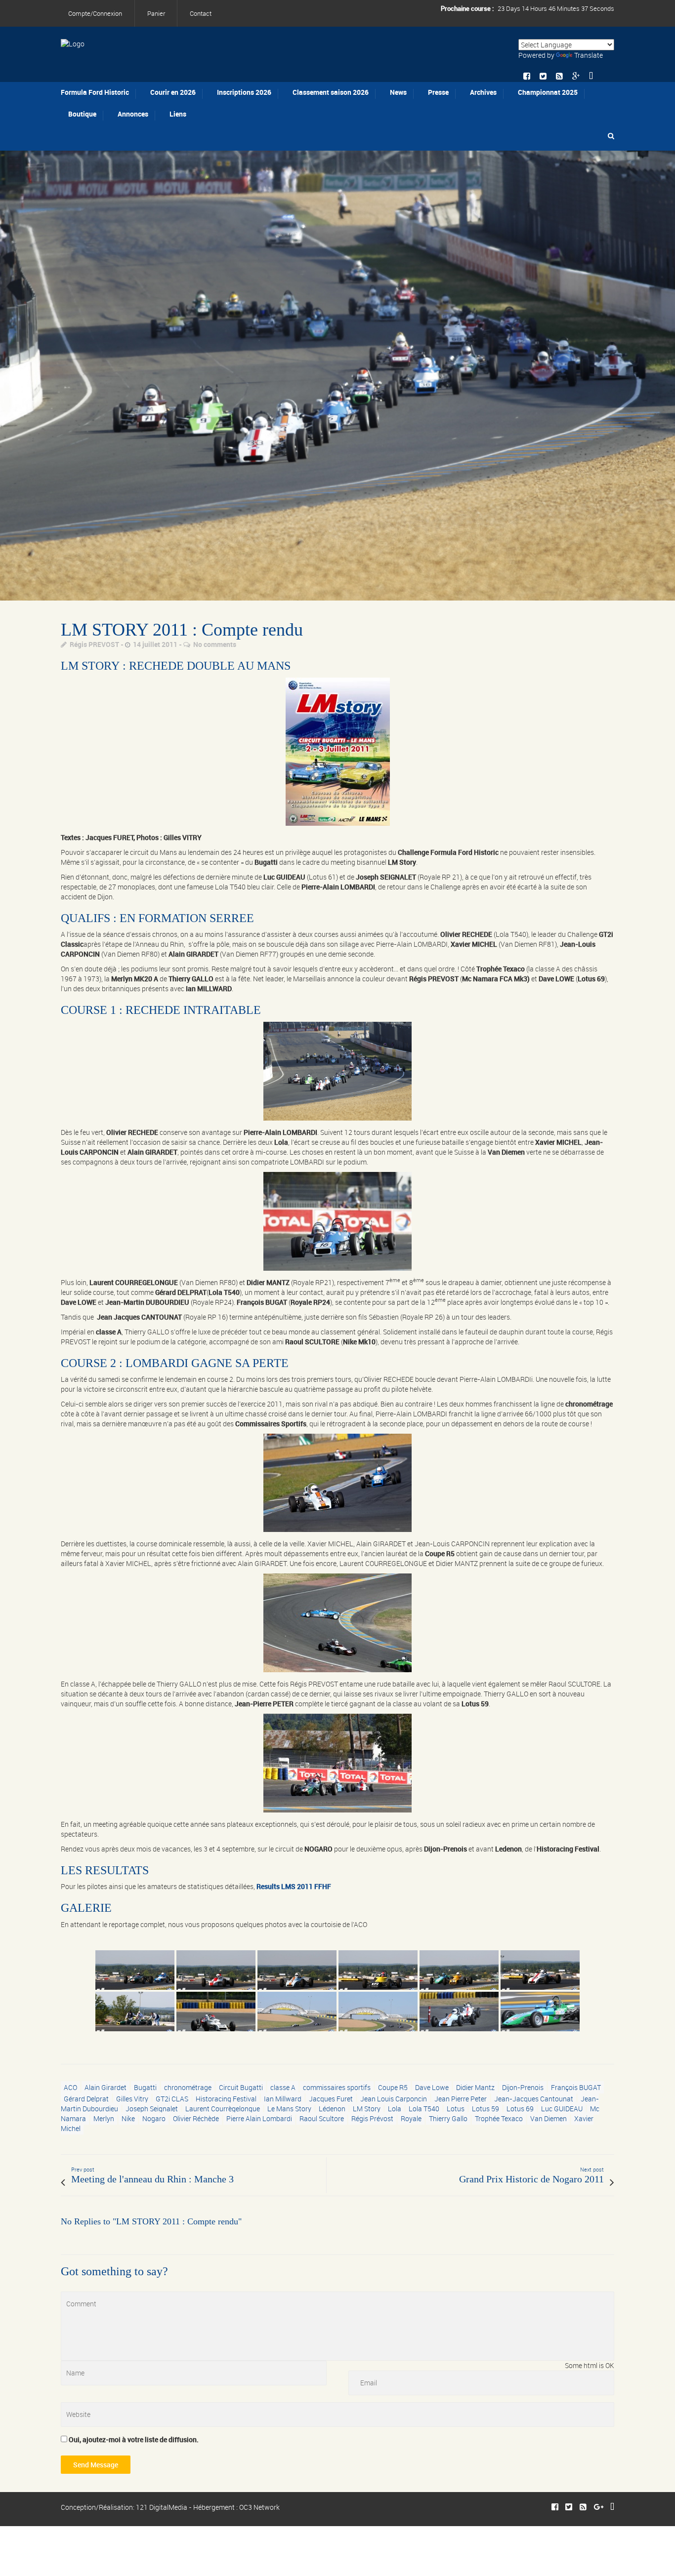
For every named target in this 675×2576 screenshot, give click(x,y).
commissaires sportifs (337, 2087)
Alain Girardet (105, 2087)
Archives (483, 92)
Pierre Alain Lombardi (259, 2118)
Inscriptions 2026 (244, 92)
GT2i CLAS (172, 2099)
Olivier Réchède (196, 2118)
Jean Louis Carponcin (394, 2099)
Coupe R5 (393, 2087)
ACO (70, 2087)
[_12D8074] (337, 376)
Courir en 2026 (173, 92)
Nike (128, 2118)
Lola (395, 2109)
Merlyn (104, 2118)
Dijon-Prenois (523, 2087)
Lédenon (332, 2109)
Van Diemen (548, 2118)
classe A (283, 2087)
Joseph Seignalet (152, 2109)
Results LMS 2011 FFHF (294, 1886)
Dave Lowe (432, 2087)
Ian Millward (283, 2099)
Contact (201, 13)
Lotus (456, 2109)
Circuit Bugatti (241, 2087)
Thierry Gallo (448, 2118)
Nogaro (154, 2118)
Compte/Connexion (95, 13)
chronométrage (188, 2087)
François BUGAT (576, 2087)
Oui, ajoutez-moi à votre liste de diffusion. (133, 2439)
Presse (438, 92)
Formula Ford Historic (95, 92)
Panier (156, 13)
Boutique (82, 114)
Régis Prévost (372, 2118)
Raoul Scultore (322, 2118)
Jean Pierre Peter (461, 2099)
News (398, 92)
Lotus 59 (485, 2109)
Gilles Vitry (132, 2099)
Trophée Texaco (499, 2118)
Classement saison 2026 (331, 92)
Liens (178, 114)
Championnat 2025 (548, 92)
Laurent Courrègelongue (223, 2109)
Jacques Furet (331, 2099)
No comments (215, 644)
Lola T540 (424, 2109)
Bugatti (145, 2087)
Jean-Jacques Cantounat (534, 2099)
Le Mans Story (289, 2109)
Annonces (133, 114)
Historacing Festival (226, 2099)
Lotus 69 (520, 2109)
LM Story (367, 2109)
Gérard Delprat (86, 2099)
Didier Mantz (475, 2087)
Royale (411, 2118)
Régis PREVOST (94, 644)
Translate (589, 55)
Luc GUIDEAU (562, 2109)
